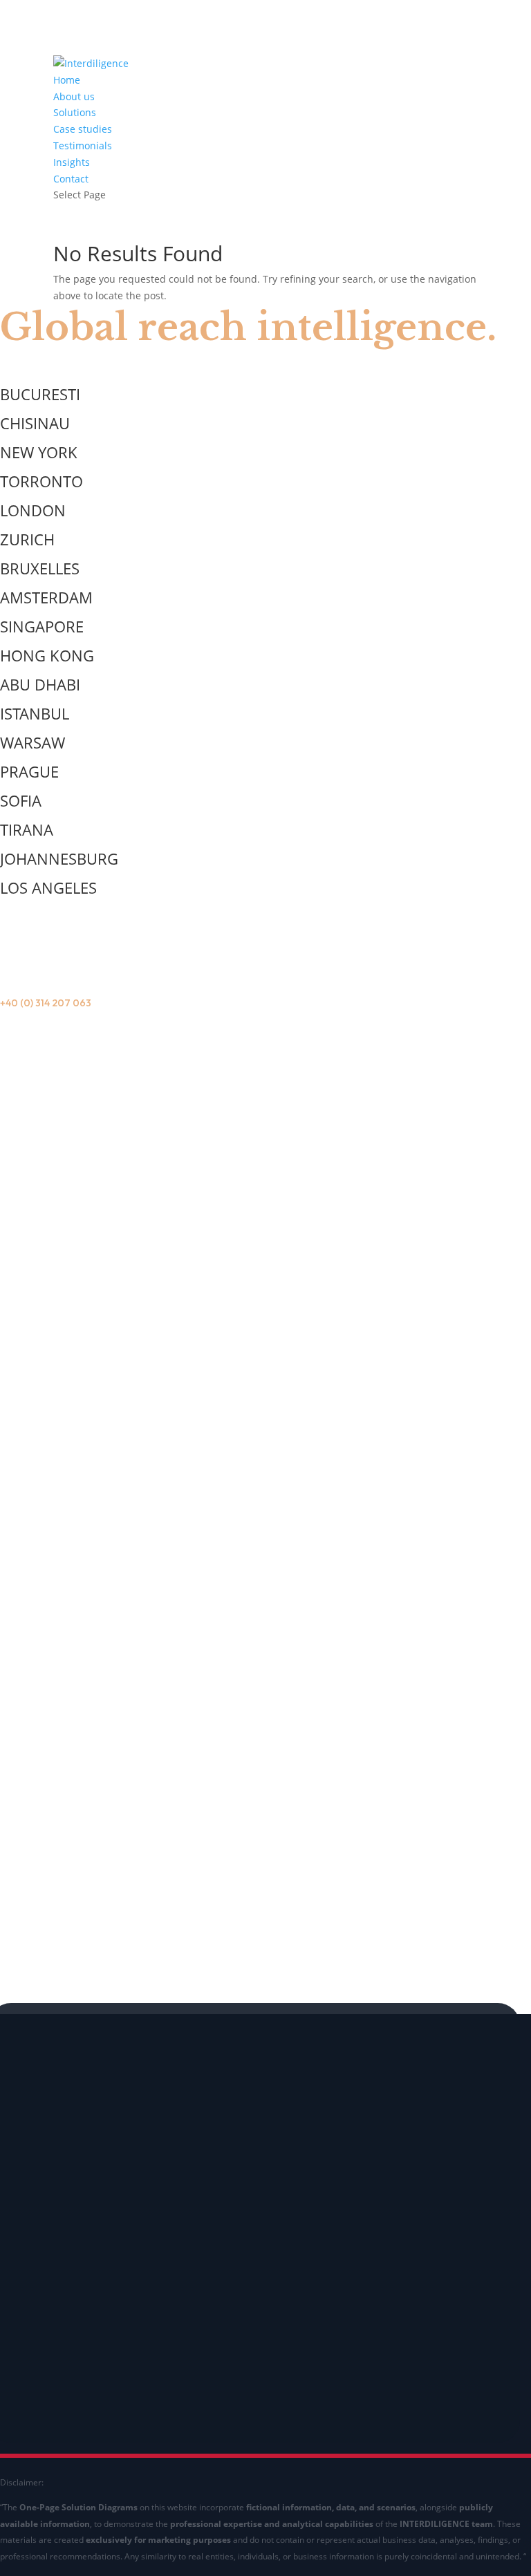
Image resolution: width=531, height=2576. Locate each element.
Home (67, 80)
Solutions (75, 112)
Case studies (83, 129)
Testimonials (83, 145)
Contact (71, 179)
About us (74, 96)
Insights (72, 162)
